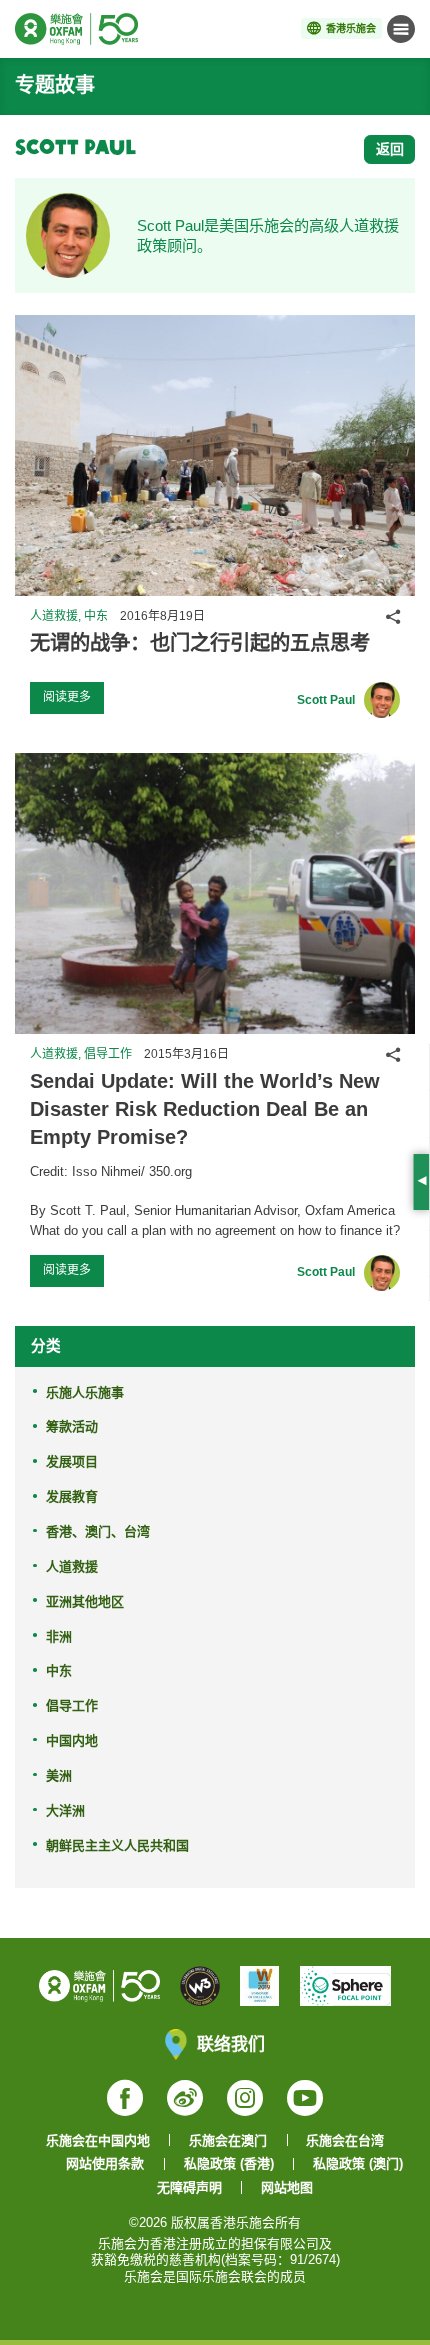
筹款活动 (72, 1426)
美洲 (59, 1775)
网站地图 (287, 2187)
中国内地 (72, 1740)
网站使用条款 (105, 2163)
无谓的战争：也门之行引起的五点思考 (200, 643)
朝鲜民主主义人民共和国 (117, 1845)
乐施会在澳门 (228, 2140)
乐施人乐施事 (85, 1392)
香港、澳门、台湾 (98, 1531)
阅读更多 (67, 697)
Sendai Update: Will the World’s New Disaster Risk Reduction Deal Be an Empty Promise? (205, 1109)
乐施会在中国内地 (98, 2140)
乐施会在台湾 (345, 2140)
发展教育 (72, 1496)
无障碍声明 (189, 2187)
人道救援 (72, 1566)
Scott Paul (326, 700)
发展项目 (72, 1461)
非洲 (59, 1636)
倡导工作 (72, 1705)
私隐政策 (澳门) (358, 2163)
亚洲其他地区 (85, 1601)
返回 (390, 149)
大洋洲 (65, 1810)
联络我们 (231, 2043)
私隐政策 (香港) (229, 2163)
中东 (59, 1670)
